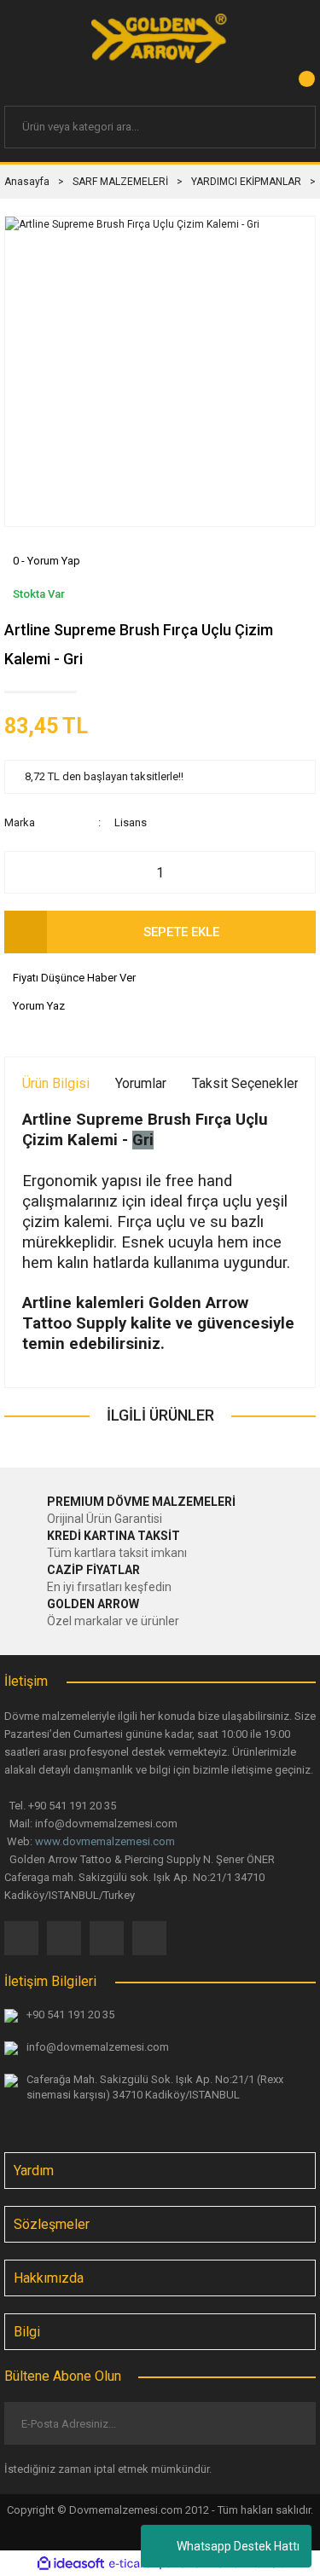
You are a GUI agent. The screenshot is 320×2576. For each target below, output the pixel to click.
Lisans (131, 822)
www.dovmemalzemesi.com (105, 1841)
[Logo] (160, 38)
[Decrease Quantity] (26, 872)
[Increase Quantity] (294, 872)
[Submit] (289, 2423)
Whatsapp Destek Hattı (238, 2546)
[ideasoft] (71, 2564)
